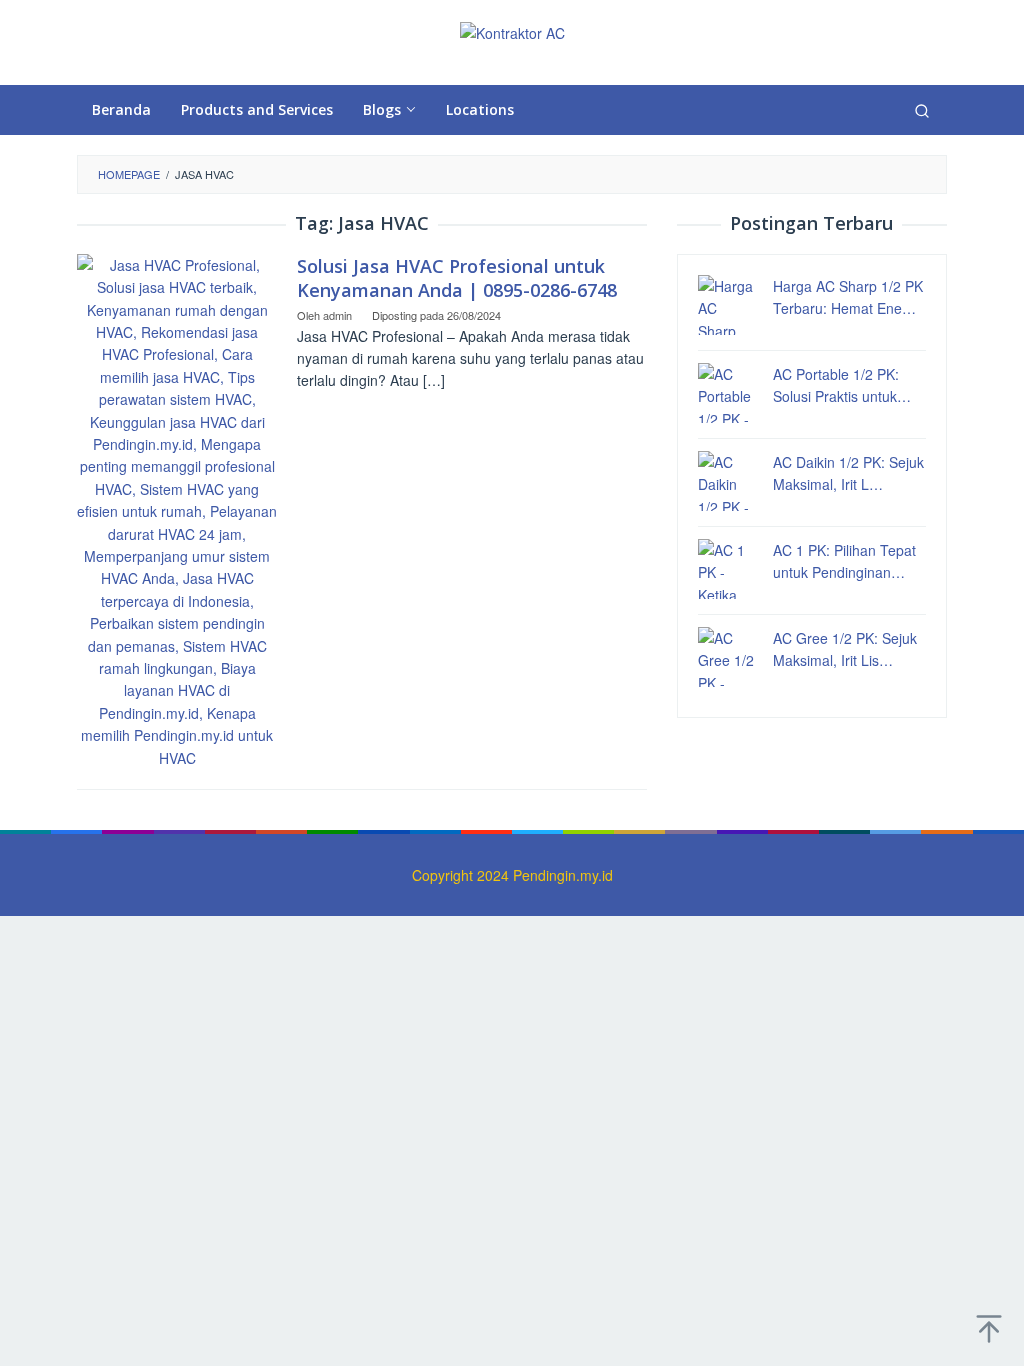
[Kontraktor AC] (512, 31)
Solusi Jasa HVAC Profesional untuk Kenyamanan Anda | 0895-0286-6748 (457, 278)
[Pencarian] (922, 110)
